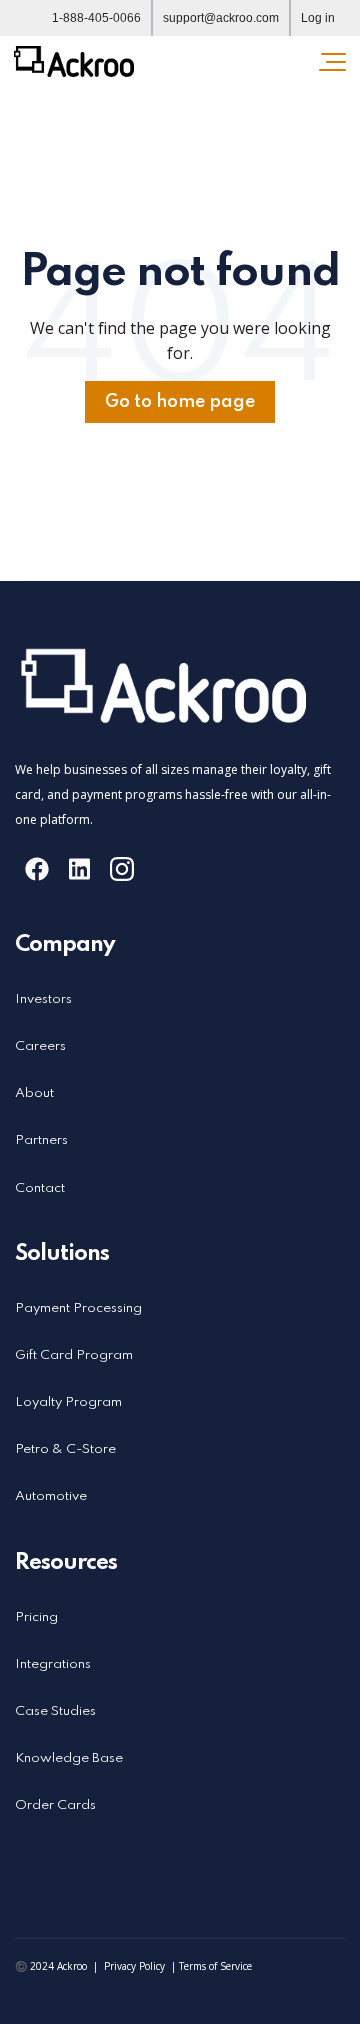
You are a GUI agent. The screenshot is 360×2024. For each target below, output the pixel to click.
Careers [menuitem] (40, 1046)
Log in (318, 18)
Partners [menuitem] (41, 1140)
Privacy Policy (134, 1966)
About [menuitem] (34, 1093)
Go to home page (180, 402)
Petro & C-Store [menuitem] (65, 1449)
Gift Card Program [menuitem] (74, 1355)
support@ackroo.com (221, 18)
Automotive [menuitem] (51, 1496)
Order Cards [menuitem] (55, 1805)
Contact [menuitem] (40, 1188)
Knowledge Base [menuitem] (69, 1758)
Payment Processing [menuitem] (78, 1308)
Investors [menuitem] (43, 999)
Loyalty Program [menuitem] (68, 1402)
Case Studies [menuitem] (55, 1711)
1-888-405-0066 (96, 18)
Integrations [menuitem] (53, 1664)
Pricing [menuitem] (36, 1617)
